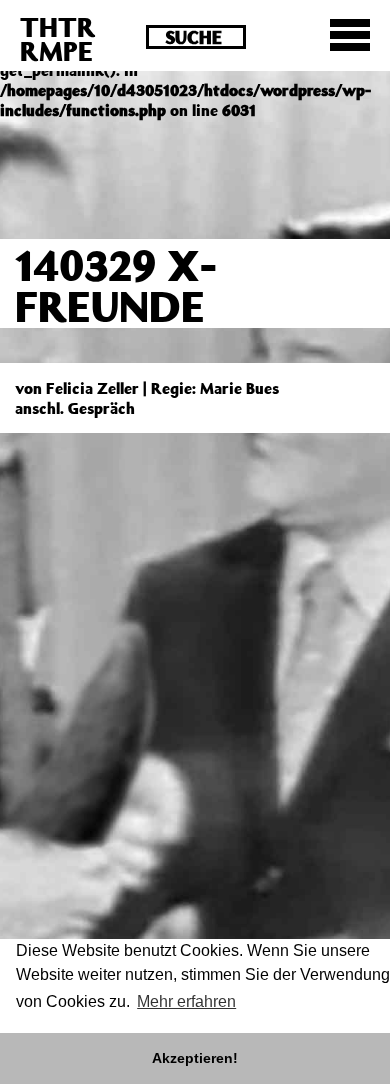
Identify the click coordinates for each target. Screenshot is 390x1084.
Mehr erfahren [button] (186, 1001)
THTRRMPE (58, 38)
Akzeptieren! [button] (195, 1058)
